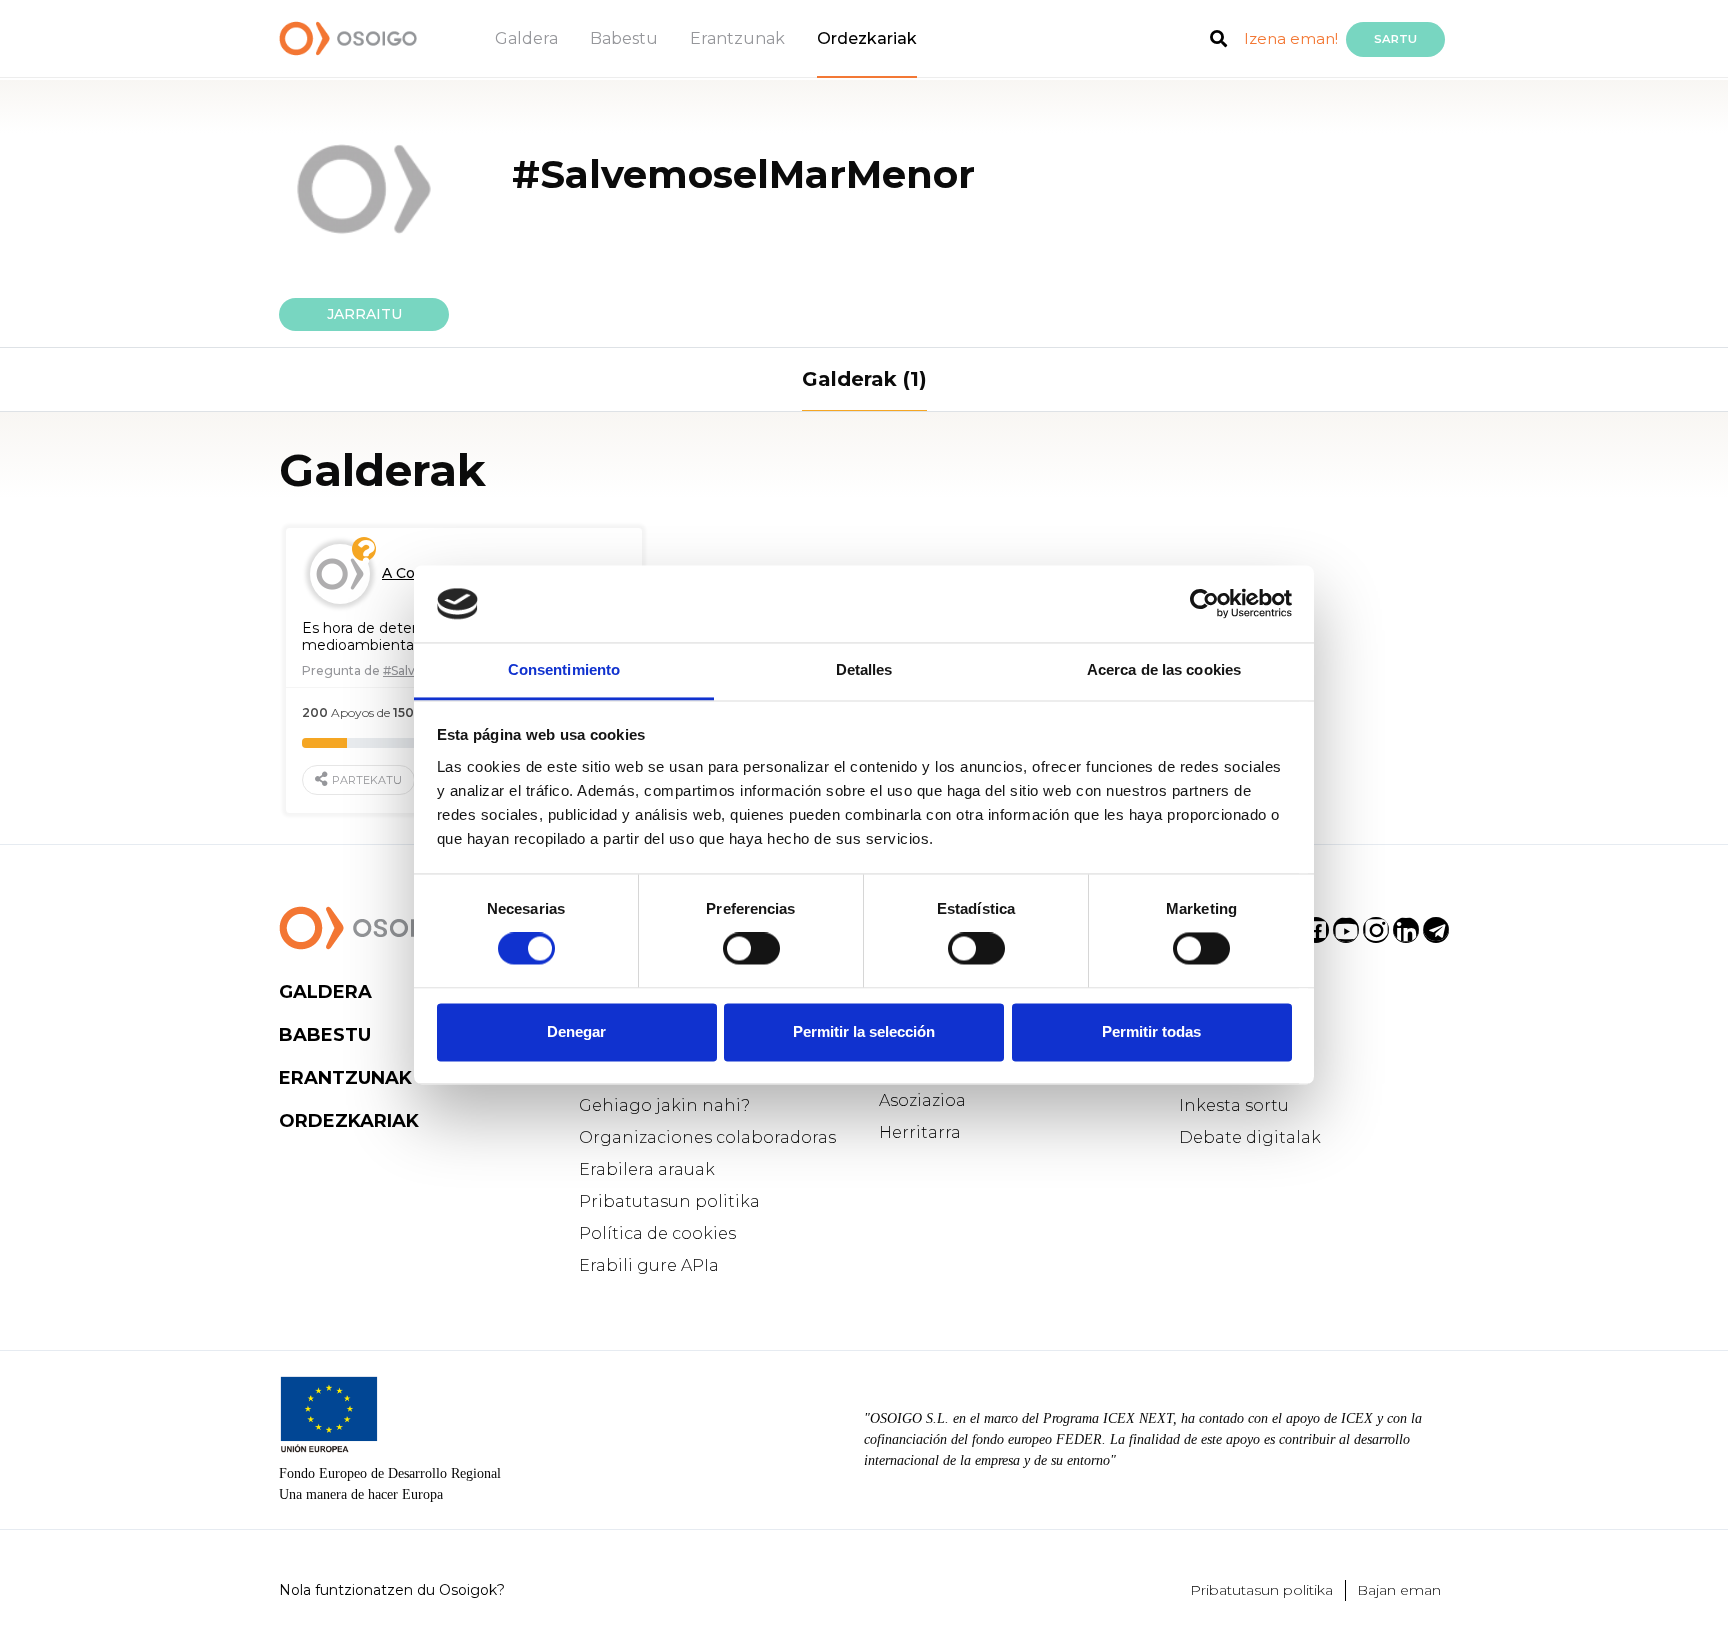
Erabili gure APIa (649, 1265)
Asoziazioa (922, 1100)
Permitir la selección (864, 1031)
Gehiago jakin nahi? (664, 1105)
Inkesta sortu (1234, 1105)
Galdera (526, 38)
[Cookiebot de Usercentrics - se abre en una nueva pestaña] (1204, 604)
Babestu (624, 38)
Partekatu (367, 780)
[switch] (751, 949)
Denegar (576, 1031)
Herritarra (920, 1132)
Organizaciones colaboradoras (707, 1137)
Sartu (1395, 39)
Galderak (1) (864, 379)
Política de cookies (657, 1233)
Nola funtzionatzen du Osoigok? (392, 1590)
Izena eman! (1291, 38)
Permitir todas (1151, 1031)
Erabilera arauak (647, 1169)
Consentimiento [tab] (564, 669)
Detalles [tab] (864, 669)
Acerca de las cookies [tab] (1164, 669)
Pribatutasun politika (669, 1201)
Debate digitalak (1250, 1137)
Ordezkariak (867, 38)
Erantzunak (737, 38)
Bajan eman (1399, 1590)
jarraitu (364, 314)
